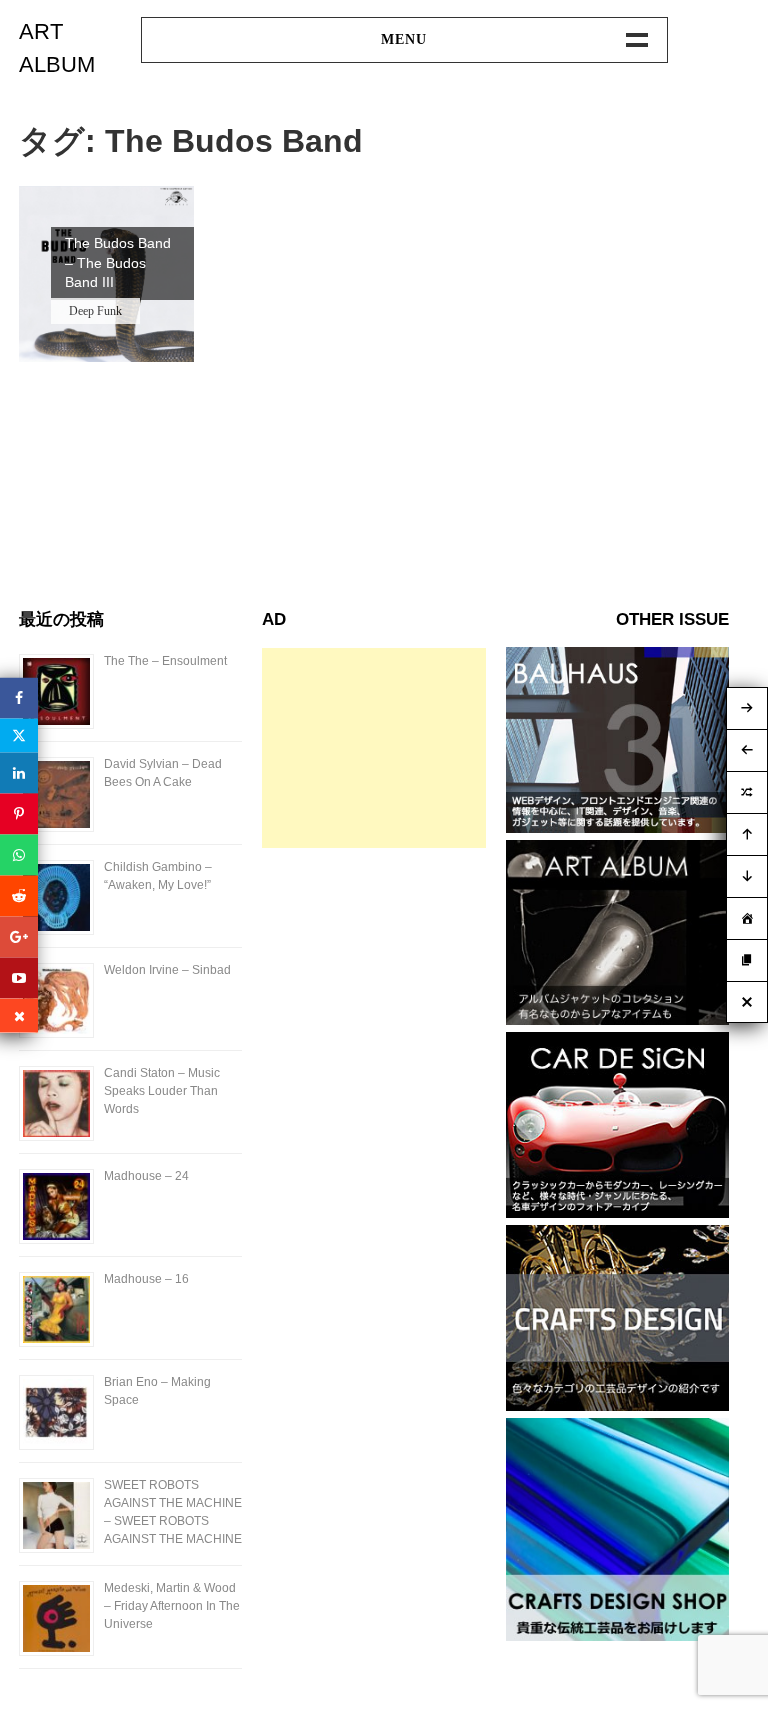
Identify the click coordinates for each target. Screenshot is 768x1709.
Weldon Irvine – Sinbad (167, 970)
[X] (19, 735)
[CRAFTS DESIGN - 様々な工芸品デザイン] (617, 1405)
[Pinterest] (19, 813)
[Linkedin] (19, 772)
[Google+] (19, 936)
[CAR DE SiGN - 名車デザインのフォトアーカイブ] (617, 1212)
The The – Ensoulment (165, 661)
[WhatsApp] (19, 854)
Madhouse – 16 (146, 1279)
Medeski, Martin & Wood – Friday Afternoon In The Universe (172, 1606)
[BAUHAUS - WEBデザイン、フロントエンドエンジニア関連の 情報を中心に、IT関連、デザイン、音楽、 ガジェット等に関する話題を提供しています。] (617, 827)
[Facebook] (19, 697)
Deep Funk (95, 311)
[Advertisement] (373, 748)
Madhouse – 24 (146, 1176)
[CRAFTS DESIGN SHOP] (617, 1635)
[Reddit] (19, 895)
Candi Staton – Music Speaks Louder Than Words (162, 1091)
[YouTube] (19, 977)
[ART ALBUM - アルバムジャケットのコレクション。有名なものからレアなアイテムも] (617, 1019)
